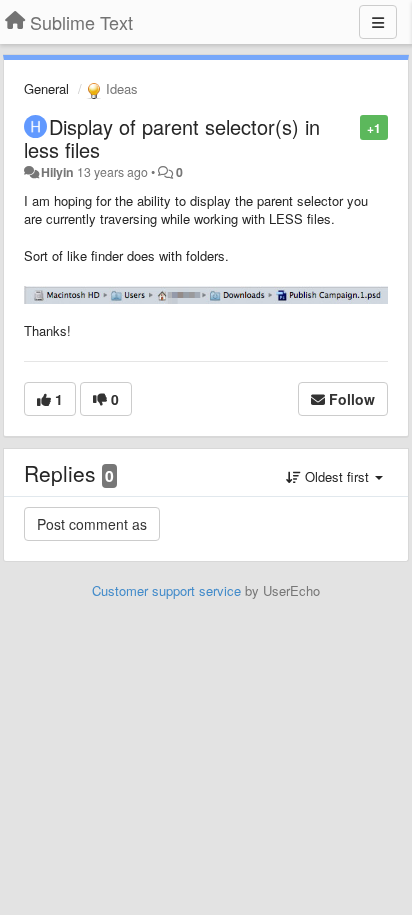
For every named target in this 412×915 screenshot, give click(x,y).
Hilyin (57, 172)
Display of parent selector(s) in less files (172, 138)
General (46, 88)
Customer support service (166, 590)
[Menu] (378, 22)
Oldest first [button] (337, 476)
